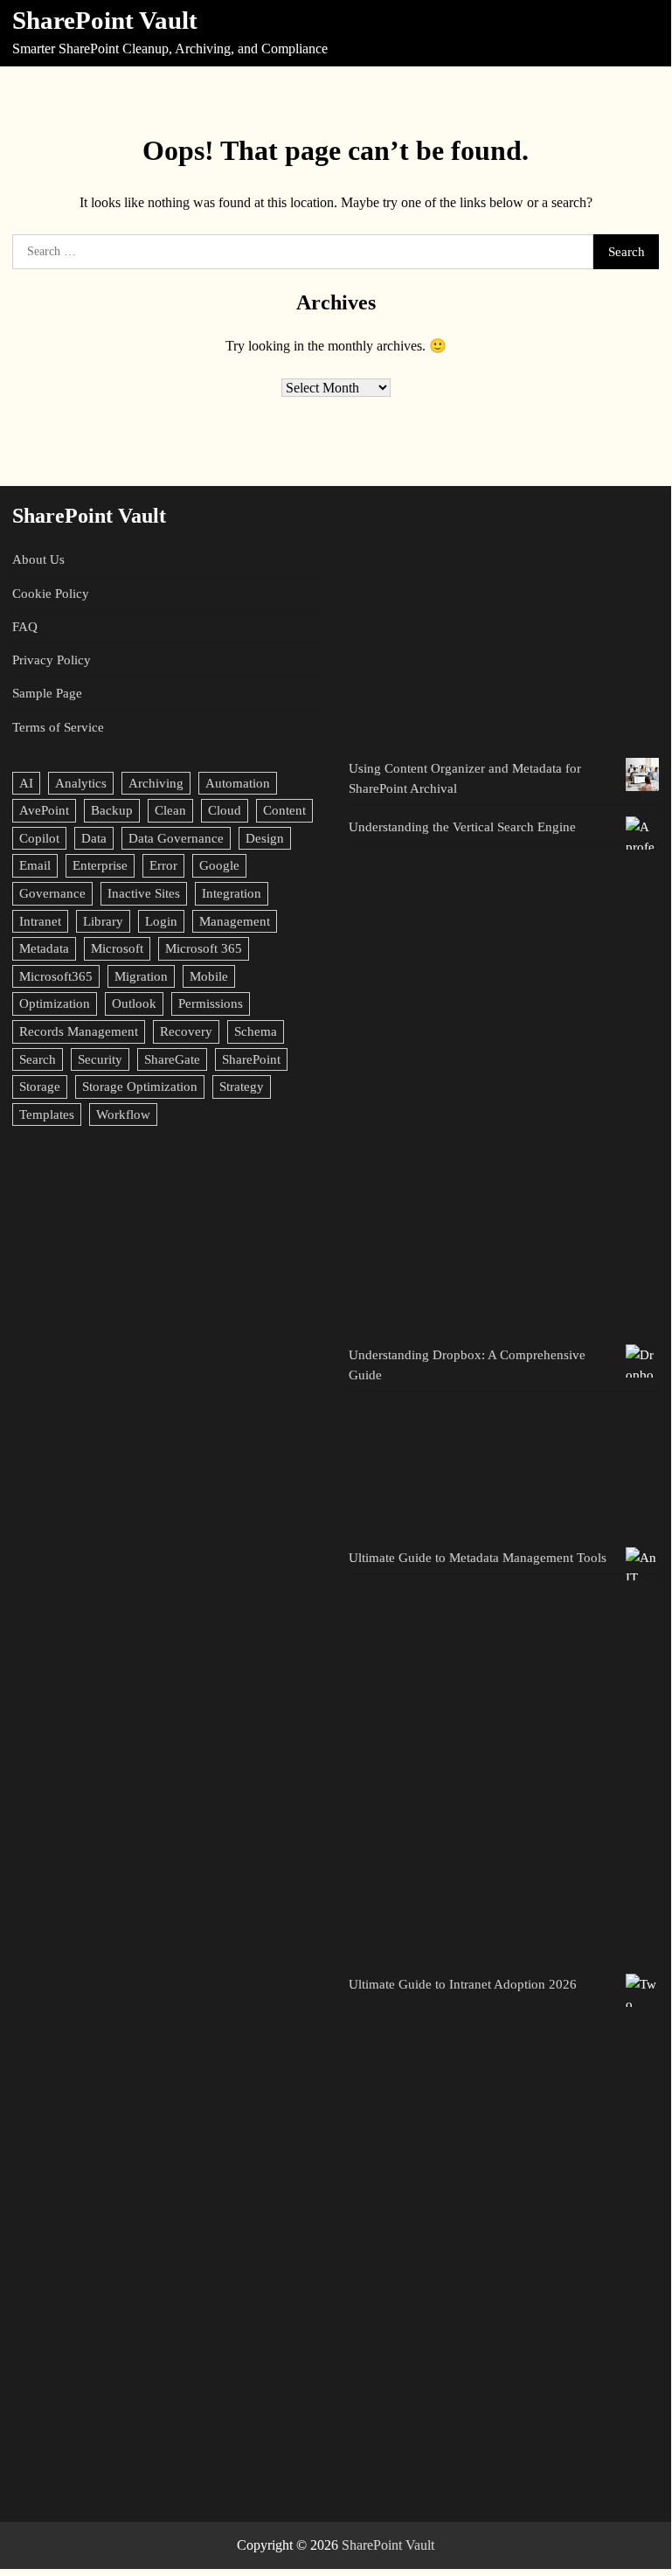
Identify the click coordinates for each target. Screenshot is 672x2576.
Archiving (156, 783)
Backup (112, 810)
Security (100, 1059)
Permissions (211, 1003)
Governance (52, 893)
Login (161, 921)
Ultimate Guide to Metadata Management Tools (478, 1557)
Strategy (242, 1086)
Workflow (123, 1114)
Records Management (79, 1031)
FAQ (25, 626)
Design (265, 838)
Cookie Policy (51, 593)
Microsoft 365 (204, 948)
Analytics (81, 783)
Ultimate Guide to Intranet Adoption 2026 (463, 1984)
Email (35, 865)
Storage (40, 1086)
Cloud (225, 810)
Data (94, 838)
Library (103, 921)
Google (219, 865)
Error (163, 865)
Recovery (186, 1031)
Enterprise (100, 865)
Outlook (134, 1003)
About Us (38, 559)
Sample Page (47, 693)
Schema (256, 1031)
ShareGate (172, 1059)
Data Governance (176, 838)
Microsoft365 (56, 976)
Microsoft (117, 948)
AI (26, 783)
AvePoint (44, 810)
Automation (238, 783)
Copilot (39, 838)
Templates (47, 1114)
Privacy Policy (52, 660)
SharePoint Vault (105, 21)
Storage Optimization (140, 1086)
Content (284, 810)
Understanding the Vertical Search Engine (462, 826)
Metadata (44, 948)
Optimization (55, 1003)
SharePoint (251, 1059)
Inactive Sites (144, 893)
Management (235, 921)
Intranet (40, 921)
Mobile (209, 976)
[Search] (643, 33)
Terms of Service (58, 727)
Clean (170, 810)
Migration (141, 976)
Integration (232, 893)
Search (38, 1059)
